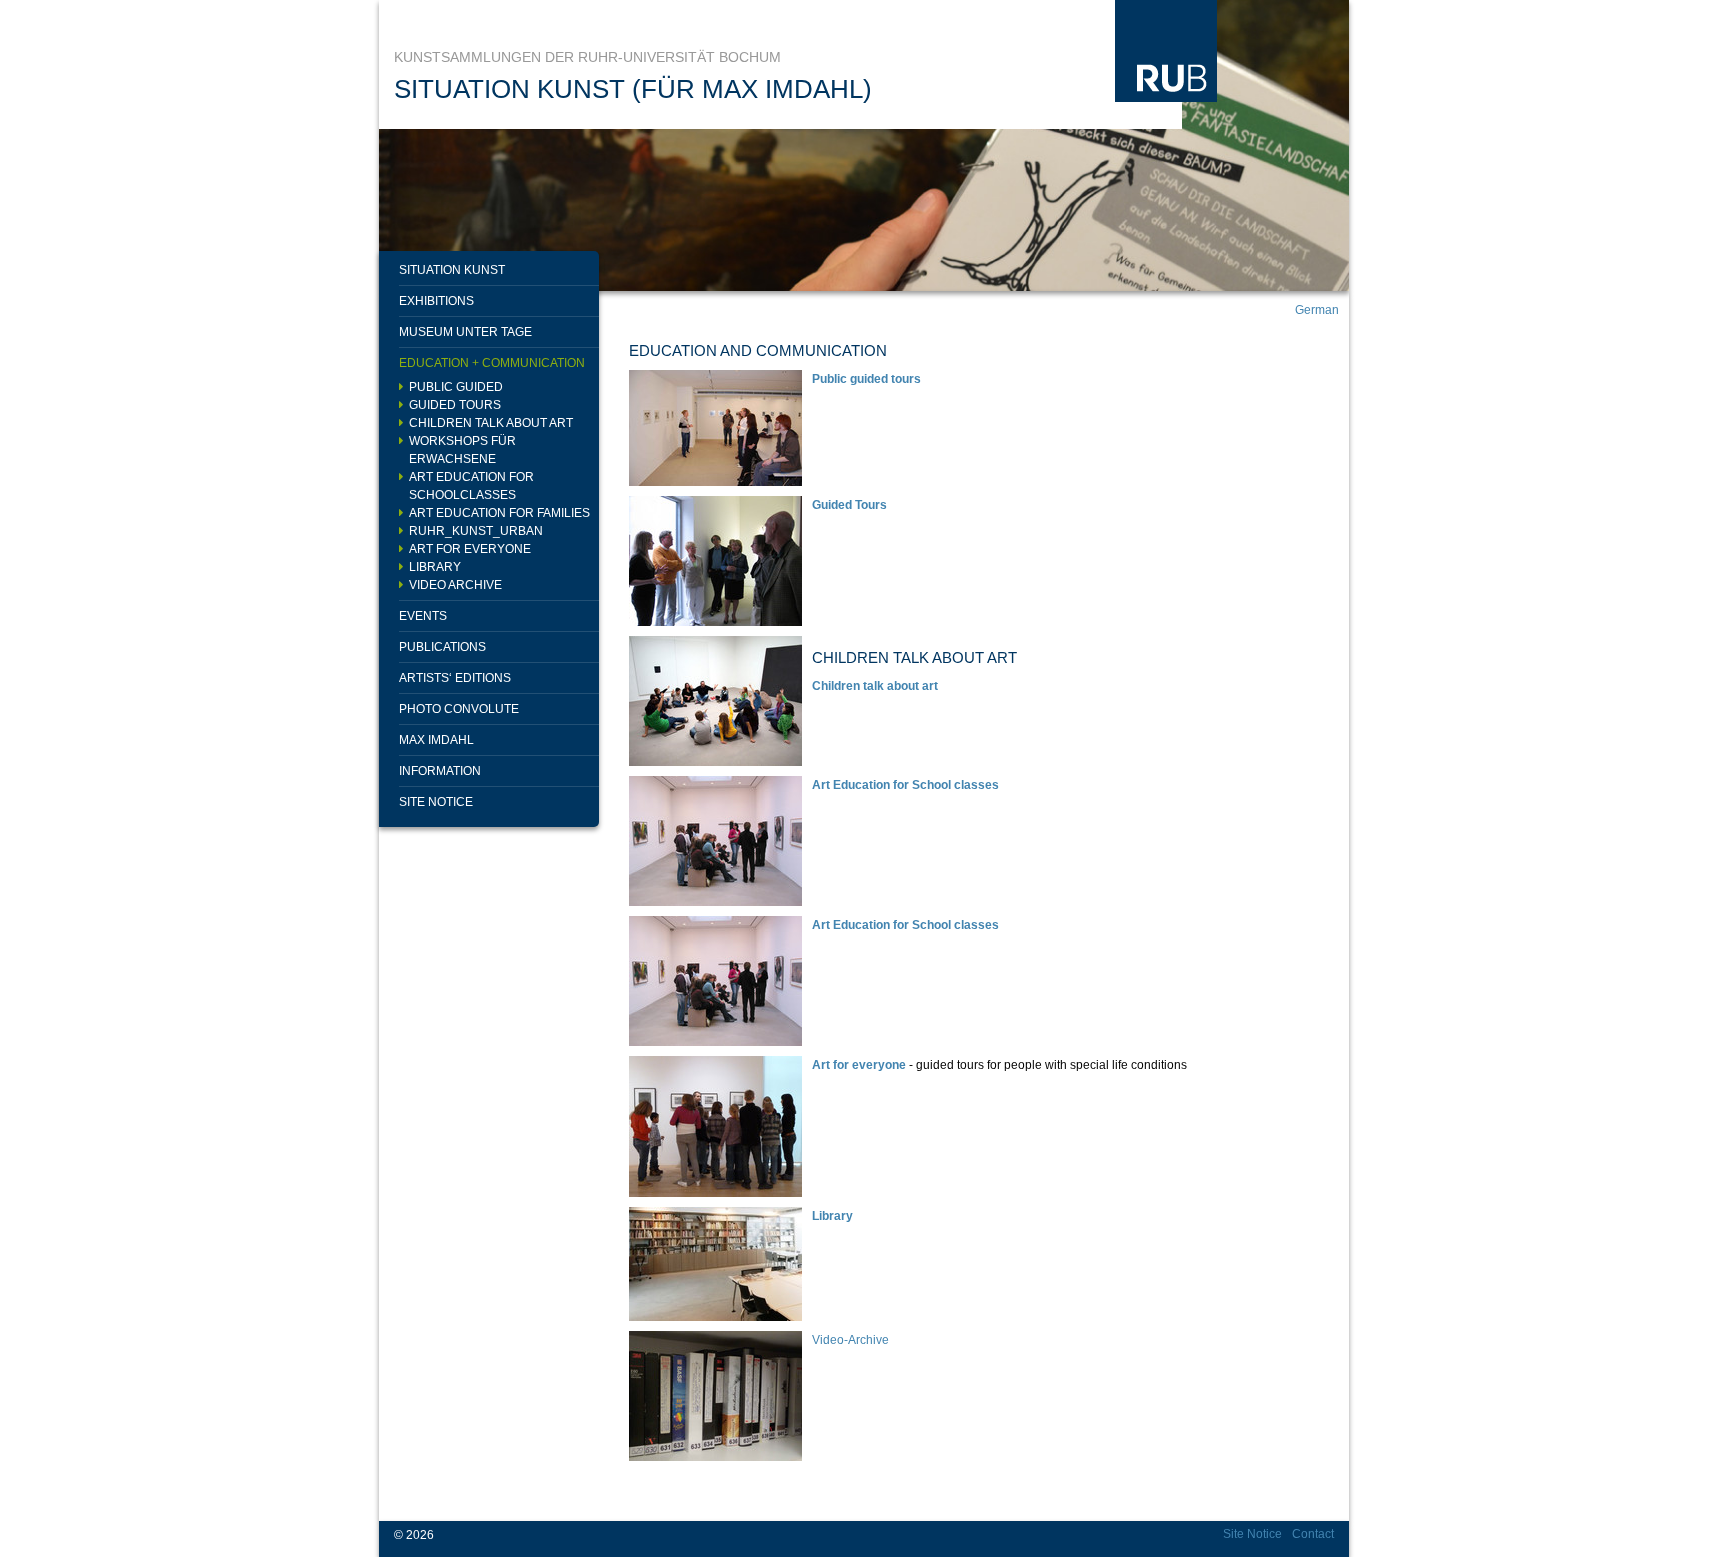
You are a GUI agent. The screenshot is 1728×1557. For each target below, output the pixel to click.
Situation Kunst (452, 270)
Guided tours (455, 405)
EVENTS (423, 616)
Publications (442, 647)
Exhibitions (436, 301)
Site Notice (436, 802)
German (1317, 310)
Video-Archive (850, 1340)
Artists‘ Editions (455, 678)
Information (440, 771)
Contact (1313, 1534)
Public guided (456, 387)
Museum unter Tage (465, 332)
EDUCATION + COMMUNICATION (492, 363)
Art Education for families (499, 513)
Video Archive (455, 585)
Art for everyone (470, 549)
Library (435, 567)
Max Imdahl (436, 740)
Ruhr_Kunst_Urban (476, 531)
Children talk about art (491, 423)
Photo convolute (459, 709)
